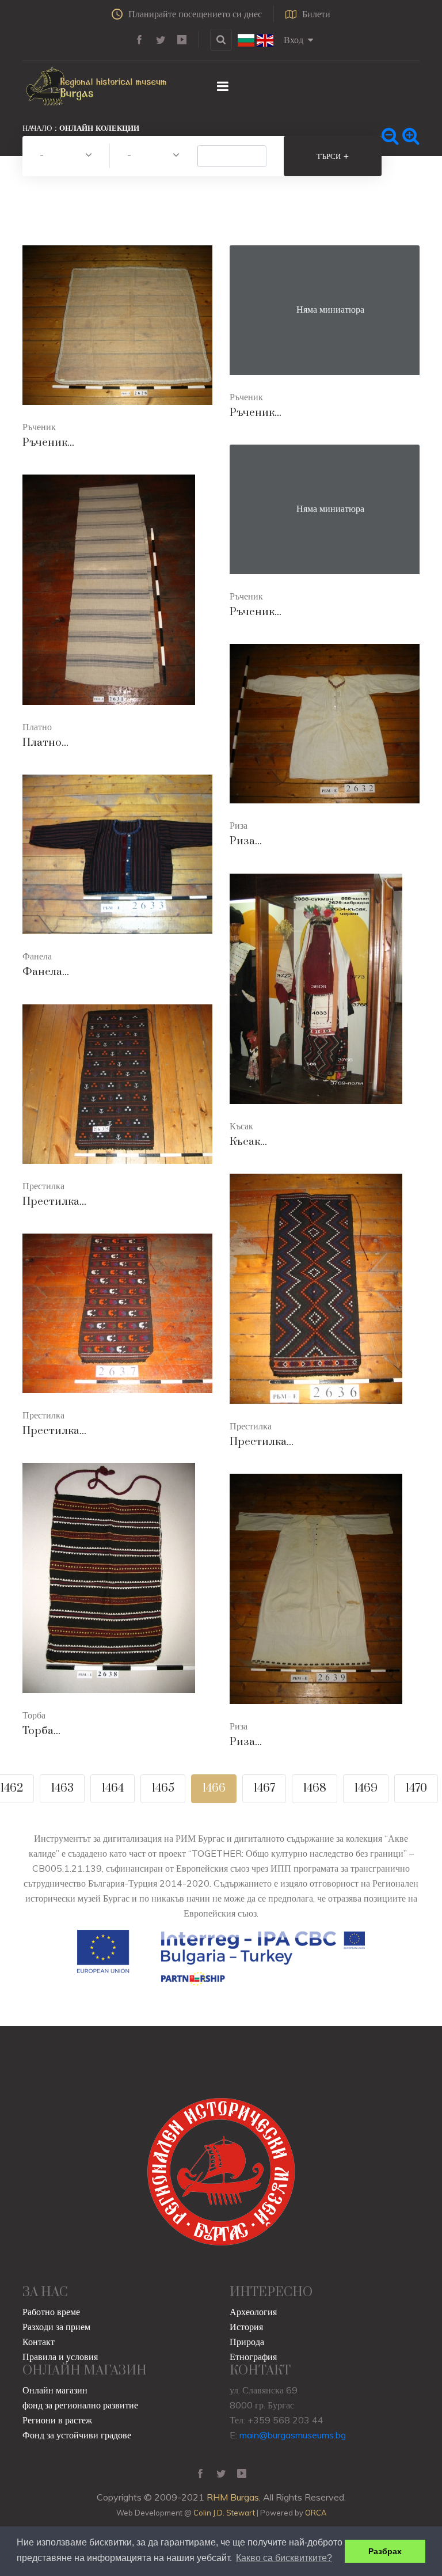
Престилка (43, 1186)
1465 (163, 1788)
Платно (37, 727)
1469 (366, 1788)
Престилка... (54, 1202)
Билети (316, 14)
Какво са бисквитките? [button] (284, 2558)
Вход (294, 40)
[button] (66, 156)
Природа (247, 2342)
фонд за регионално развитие (80, 2405)
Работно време (51, 2312)
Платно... (45, 743)
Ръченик (39, 427)
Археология (253, 2312)
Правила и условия (60, 2357)
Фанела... (46, 972)
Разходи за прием (56, 2327)
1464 (113, 1788)
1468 (315, 1788)
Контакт (39, 2342)
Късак (241, 1126)
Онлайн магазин (55, 2390)
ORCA (316, 2513)
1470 (416, 1788)
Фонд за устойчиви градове (77, 2435)
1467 (264, 1788)
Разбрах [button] (385, 2551)
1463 (62, 1788)
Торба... (41, 1731)
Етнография (253, 2357)
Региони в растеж (57, 2420)
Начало (37, 128)
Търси (333, 156)
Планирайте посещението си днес (195, 14)
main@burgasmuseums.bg (293, 2435)
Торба (34, 1715)
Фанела (37, 956)
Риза (239, 825)
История (246, 2327)
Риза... (246, 841)
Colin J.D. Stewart (224, 2513)
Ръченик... (48, 443)
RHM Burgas (233, 2497)
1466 (214, 1788)
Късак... (248, 1142)
